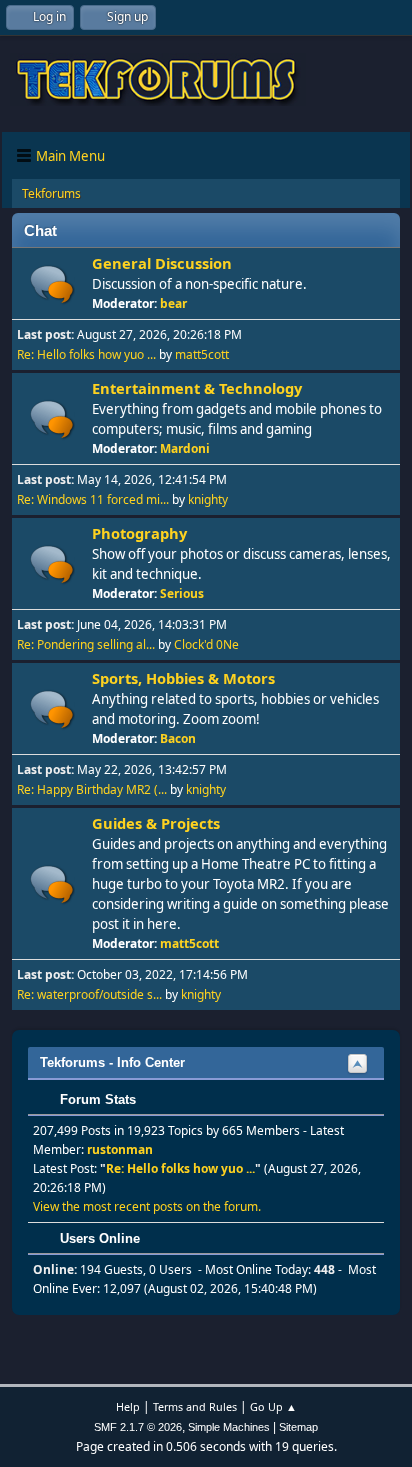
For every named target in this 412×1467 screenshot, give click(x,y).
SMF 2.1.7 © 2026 (138, 1427)
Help (128, 1406)
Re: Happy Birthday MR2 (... (92, 789)
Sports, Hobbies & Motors (183, 678)
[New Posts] (52, 284)
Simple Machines (229, 1427)
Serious (182, 593)
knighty (208, 499)
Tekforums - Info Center (112, 1062)
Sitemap (298, 1427)
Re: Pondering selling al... (86, 644)
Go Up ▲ (273, 1406)
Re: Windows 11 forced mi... (93, 499)
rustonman (120, 1149)
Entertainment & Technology (197, 388)
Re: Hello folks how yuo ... (86, 354)
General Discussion (162, 263)
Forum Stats (96, 1099)
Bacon (178, 738)
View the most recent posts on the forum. (147, 1206)
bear (173, 303)
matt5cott (202, 354)
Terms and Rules (195, 1406)
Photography (139, 533)
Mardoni (185, 448)
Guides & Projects (156, 823)
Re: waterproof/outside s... (89, 994)
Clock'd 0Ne (206, 644)
